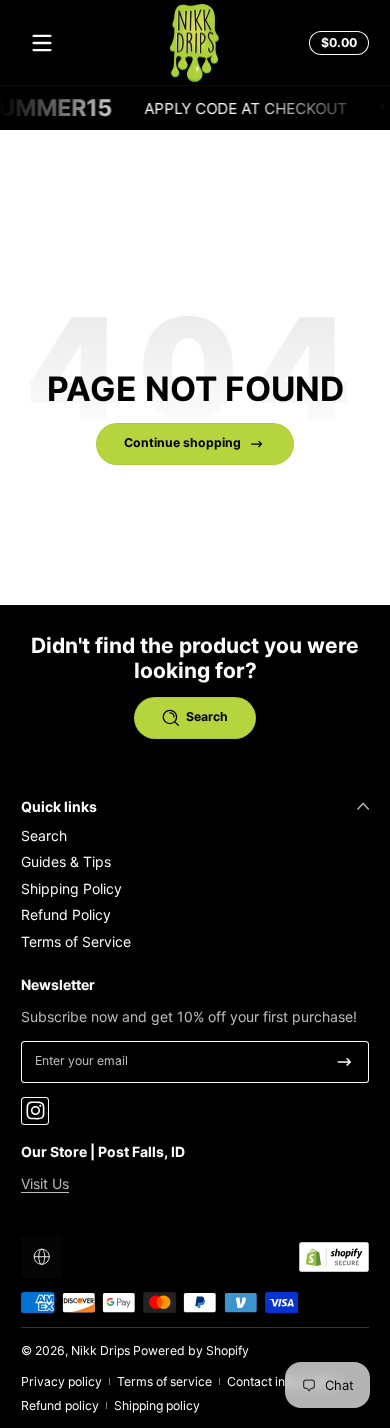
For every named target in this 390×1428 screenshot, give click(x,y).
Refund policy (60, 1405)
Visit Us (45, 1183)
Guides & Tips (66, 861)
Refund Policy (66, 914)
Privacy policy (61, 1381)
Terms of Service (76, 941)
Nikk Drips (100, 1350)
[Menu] (42, 43)
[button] (336, 43)
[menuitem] (195, 836)
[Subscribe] (344, 1062)
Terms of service (164, 1381)
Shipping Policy (71, 888)
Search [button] (207, 716)
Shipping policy (157, 1405)
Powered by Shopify (191, 1350)
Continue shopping (182, 442)
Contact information (283, 1381)
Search (44, 835)
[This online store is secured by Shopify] (334, 1257)
